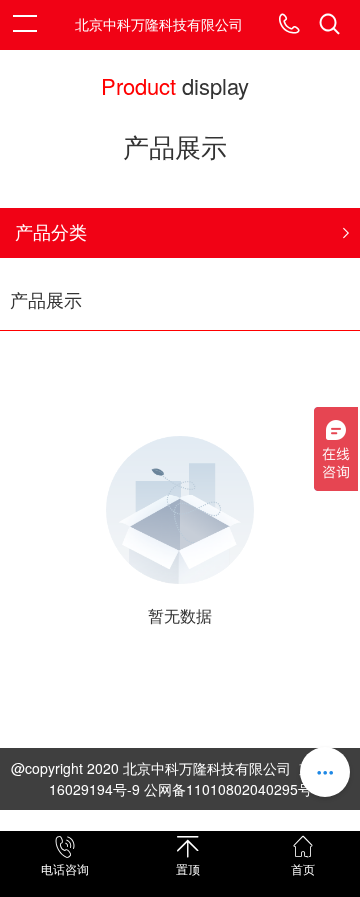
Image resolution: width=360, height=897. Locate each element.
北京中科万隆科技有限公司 (159, 24)
